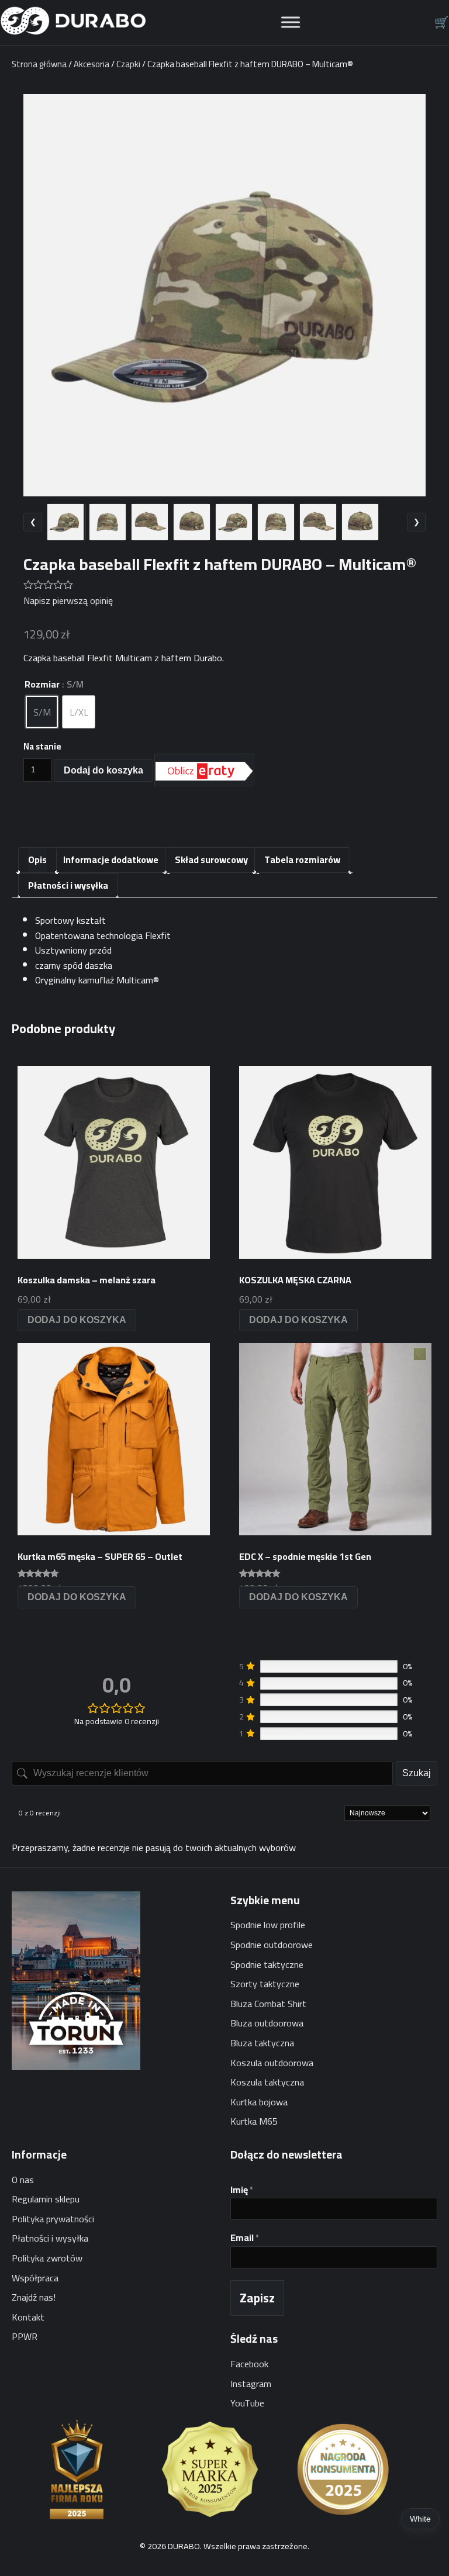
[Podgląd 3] (150, 522)
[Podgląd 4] (192, 522)
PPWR (25, 2336)
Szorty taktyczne (265, 1984)
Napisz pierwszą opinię (68, 600)
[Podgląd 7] (318, 522)
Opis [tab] (37, 859)
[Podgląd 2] (108, 522)
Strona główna (39, 64)
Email (245, 2238)
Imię (242, 2190)
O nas (23, 2180)
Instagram (251, 2384)
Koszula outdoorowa (272, 2063)
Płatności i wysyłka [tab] (68, 885)
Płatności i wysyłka (50, 2238)
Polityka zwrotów (47, 2258)
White (420, 2519)
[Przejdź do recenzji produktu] (224, 584)
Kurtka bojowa (259, 2102)
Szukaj (417, 1773)
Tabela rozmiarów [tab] (302, 859)
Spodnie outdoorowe (272, 1945)
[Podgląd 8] (360, 522)
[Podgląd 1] (65, 522)
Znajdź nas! (34, 2297)
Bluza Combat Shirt (268, 2004)
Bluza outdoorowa (267, 2023)
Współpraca (35, 2278)
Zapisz (257, 2298)
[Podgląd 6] (276, 522)
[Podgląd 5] (234, 522)
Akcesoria (91, 64)
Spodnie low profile (268, 1925)
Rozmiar (42, 684)
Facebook (249, 2364)
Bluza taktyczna (262, 2043)
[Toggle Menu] (291, 23)
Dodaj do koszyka (103, 770)
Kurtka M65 (254, 2121)
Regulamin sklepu (46, 2199)
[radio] (42, 712)
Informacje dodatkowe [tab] (111, 859)
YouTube (247, 2403)
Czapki (128, 64)
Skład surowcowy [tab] (211, 859)
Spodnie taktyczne (267, 1964)
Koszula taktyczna (267, 2082)
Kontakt (28, 2317)
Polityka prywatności (53, 2219)
